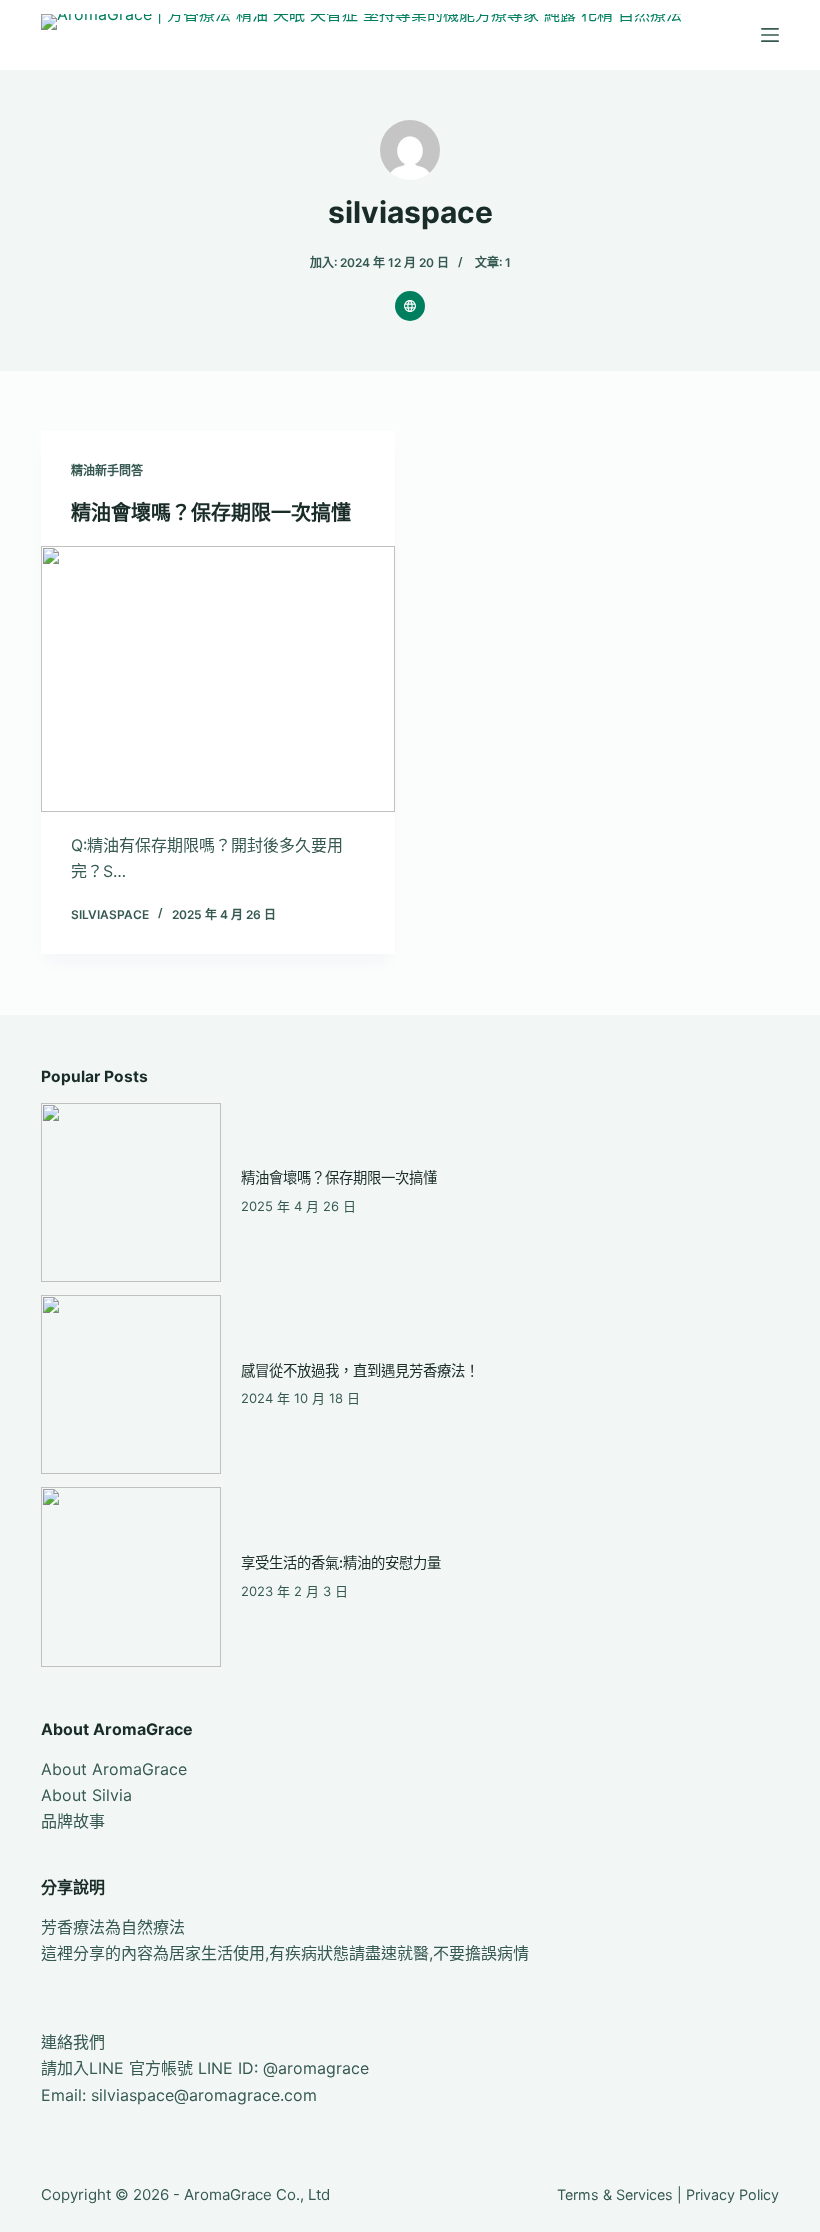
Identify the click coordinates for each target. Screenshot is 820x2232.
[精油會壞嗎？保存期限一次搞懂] (218, 679)
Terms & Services (615, 2194)
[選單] (770, 35)
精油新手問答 (107, 470)
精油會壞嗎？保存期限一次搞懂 (211, 513)
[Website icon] (410, 306)
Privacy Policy (732, 2194)
